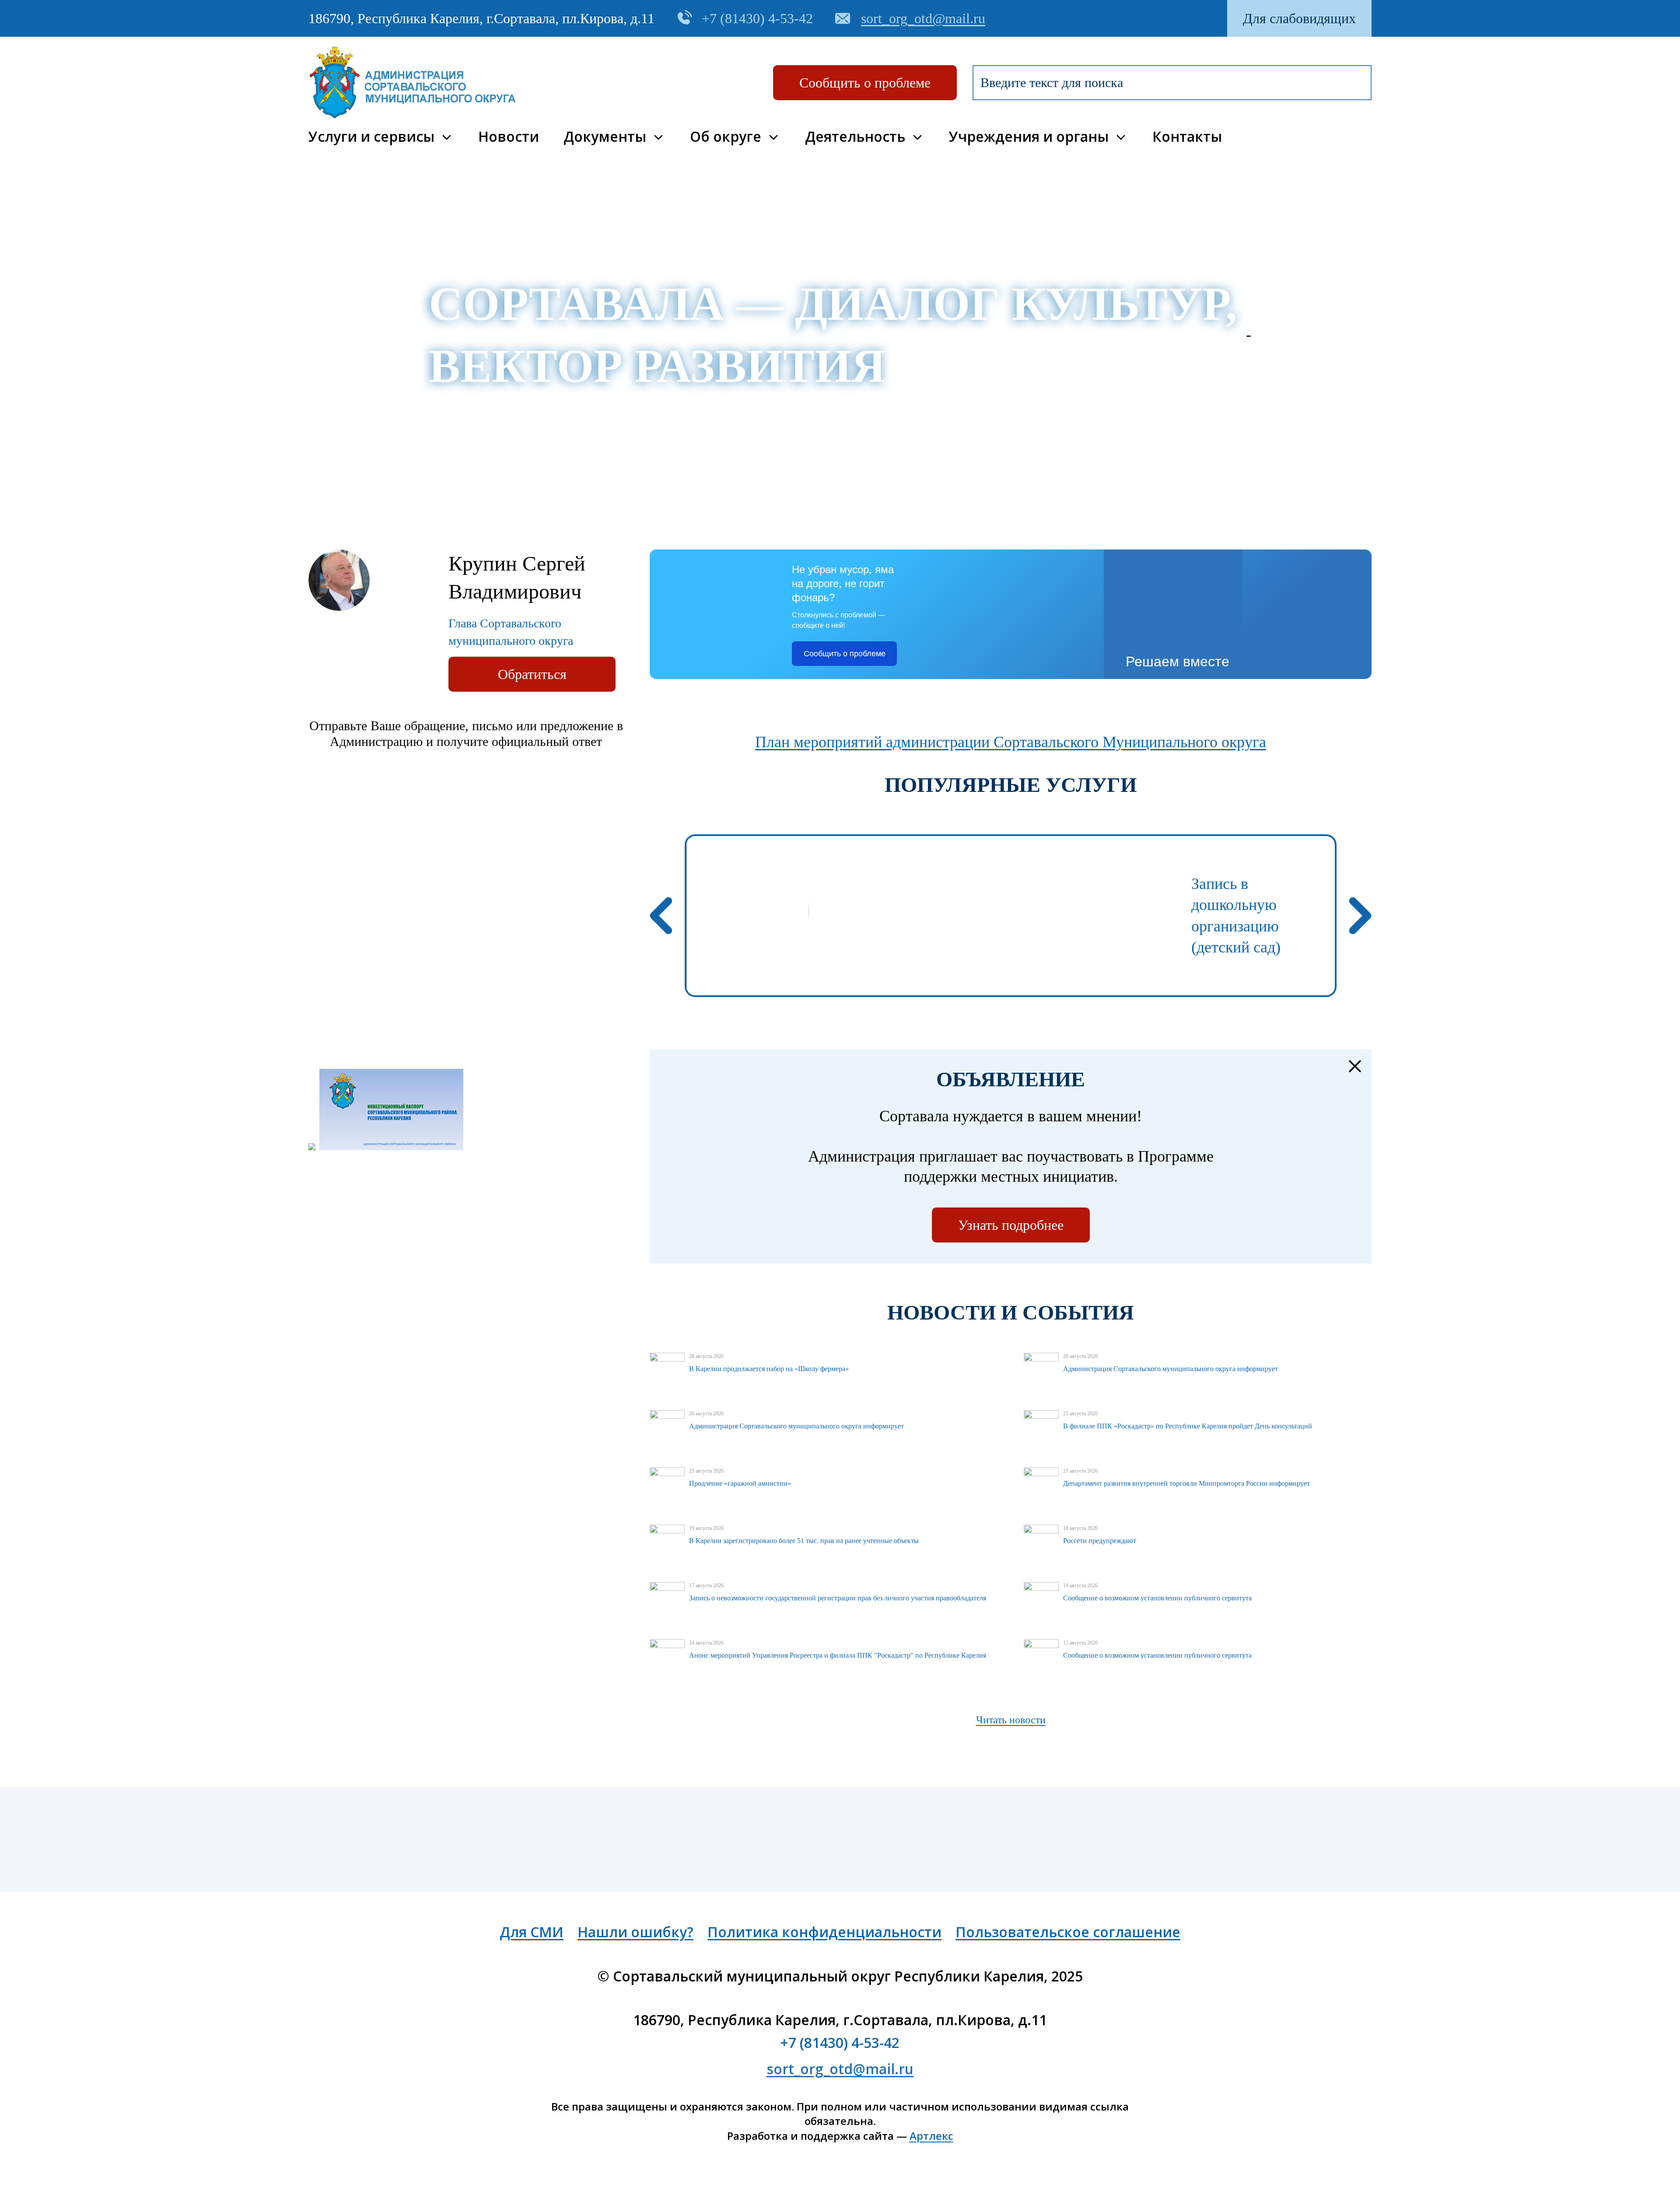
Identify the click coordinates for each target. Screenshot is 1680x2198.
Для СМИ (532, 1932)
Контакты (1187, 137)
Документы (605, 137)
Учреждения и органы (1029, 137)
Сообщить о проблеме (865, 83)
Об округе (726, 137)
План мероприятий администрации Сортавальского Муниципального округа (1011, 742)
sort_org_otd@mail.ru (840, 2069)
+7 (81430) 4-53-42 (840, 2042)
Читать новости (1011, 1720)
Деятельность (855, 137)
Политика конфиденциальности (824, 1932)
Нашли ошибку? (635, 1932)
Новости (509, 137)
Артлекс (931, 2136)
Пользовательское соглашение (1068, 1932)
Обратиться (532, 674)
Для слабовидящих (1299, 18)
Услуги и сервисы (371, 137)
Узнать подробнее (1011, 1225)
